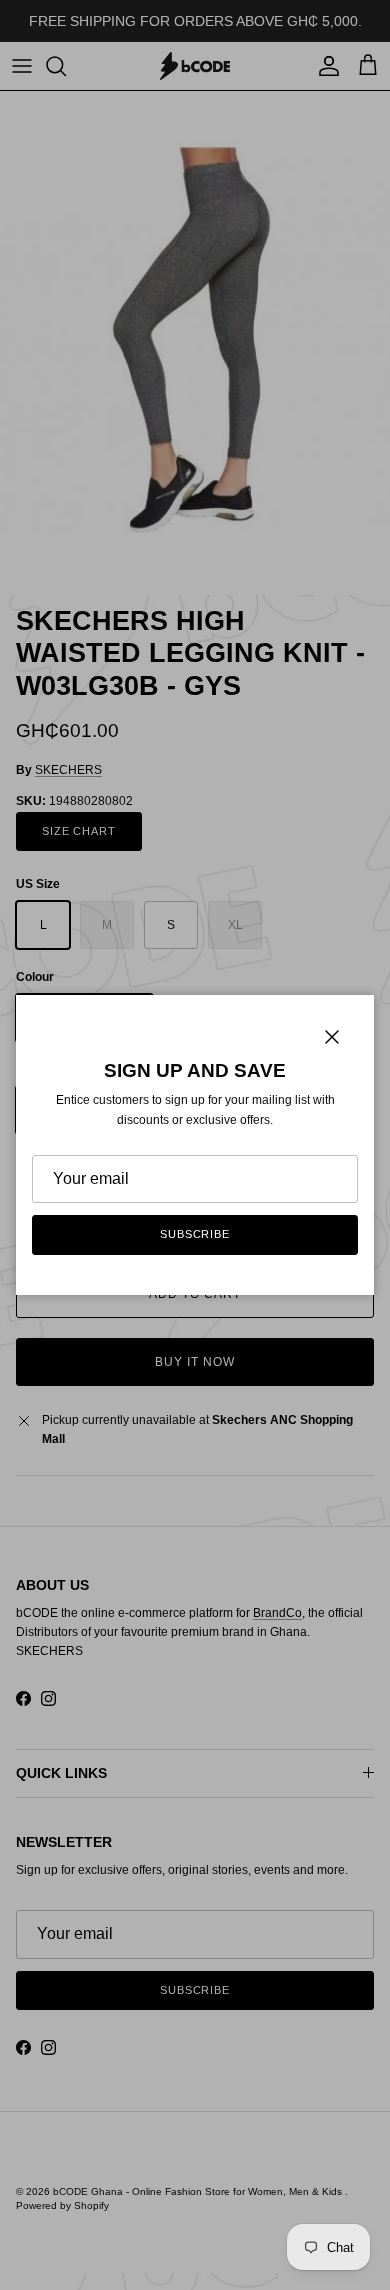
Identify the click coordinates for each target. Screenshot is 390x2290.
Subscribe (195, 1234)
